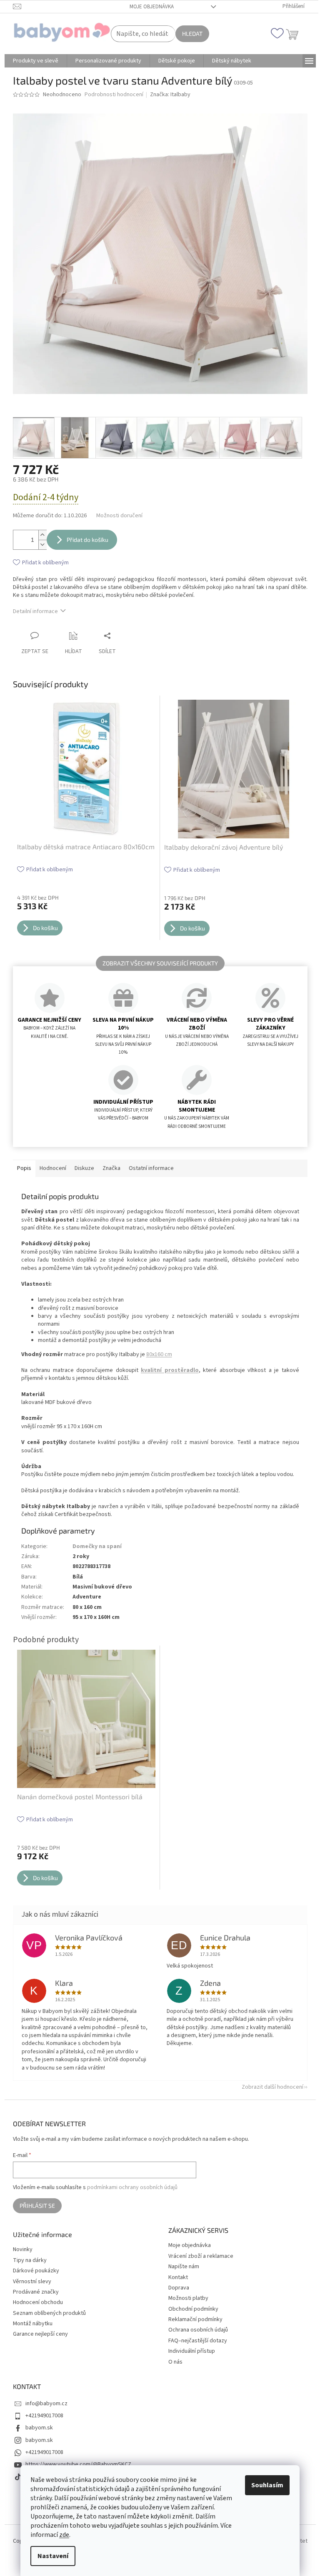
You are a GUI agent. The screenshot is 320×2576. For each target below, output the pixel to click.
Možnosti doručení (119, 516)
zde (64, 2535)
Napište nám (184, 2267)
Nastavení (53, 2556)
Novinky (23, 2250)
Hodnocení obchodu (38, 2303)
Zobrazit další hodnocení (272, 2087)
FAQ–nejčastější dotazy (198, 2341)
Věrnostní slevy (32, 2282)
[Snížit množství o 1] (42, 545)
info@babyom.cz (46, 2404)
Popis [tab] (24, 1168)
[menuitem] (36, 61)
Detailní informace (35, 611)
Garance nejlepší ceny (40, 2334)
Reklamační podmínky (195, 2319)
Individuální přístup (192, 2351)
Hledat (192, 34)
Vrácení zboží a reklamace (201, 2256)
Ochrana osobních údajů (198, 2330)
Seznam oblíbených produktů (49, 2313)
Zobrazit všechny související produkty (160, 963)
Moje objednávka (152, 7)
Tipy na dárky (30, 2261)
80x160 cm (159, 1354)
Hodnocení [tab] (53, 1168)
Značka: (170, 95)
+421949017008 (44, 2416)
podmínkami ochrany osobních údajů (132, 2187)
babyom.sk (39, 2428)
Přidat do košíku (87, 540)
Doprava (179, 2288)
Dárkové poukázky (36, 2271)
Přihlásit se (37, 2206)
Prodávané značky (36, 2292)
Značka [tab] (111, 1168)
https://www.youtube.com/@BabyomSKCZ (78, 2464)
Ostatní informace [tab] (151, 1168)
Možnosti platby (188, 2298)
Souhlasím (267, 2485)
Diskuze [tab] (84, 1168)
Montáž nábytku (33, 2324)
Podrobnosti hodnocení (114, 95)
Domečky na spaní (97, 1546)
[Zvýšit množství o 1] (42, 535)
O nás (175, 2362)
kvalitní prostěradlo (170, 1370)
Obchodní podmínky (193, 2309)
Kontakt (178, 2277)
